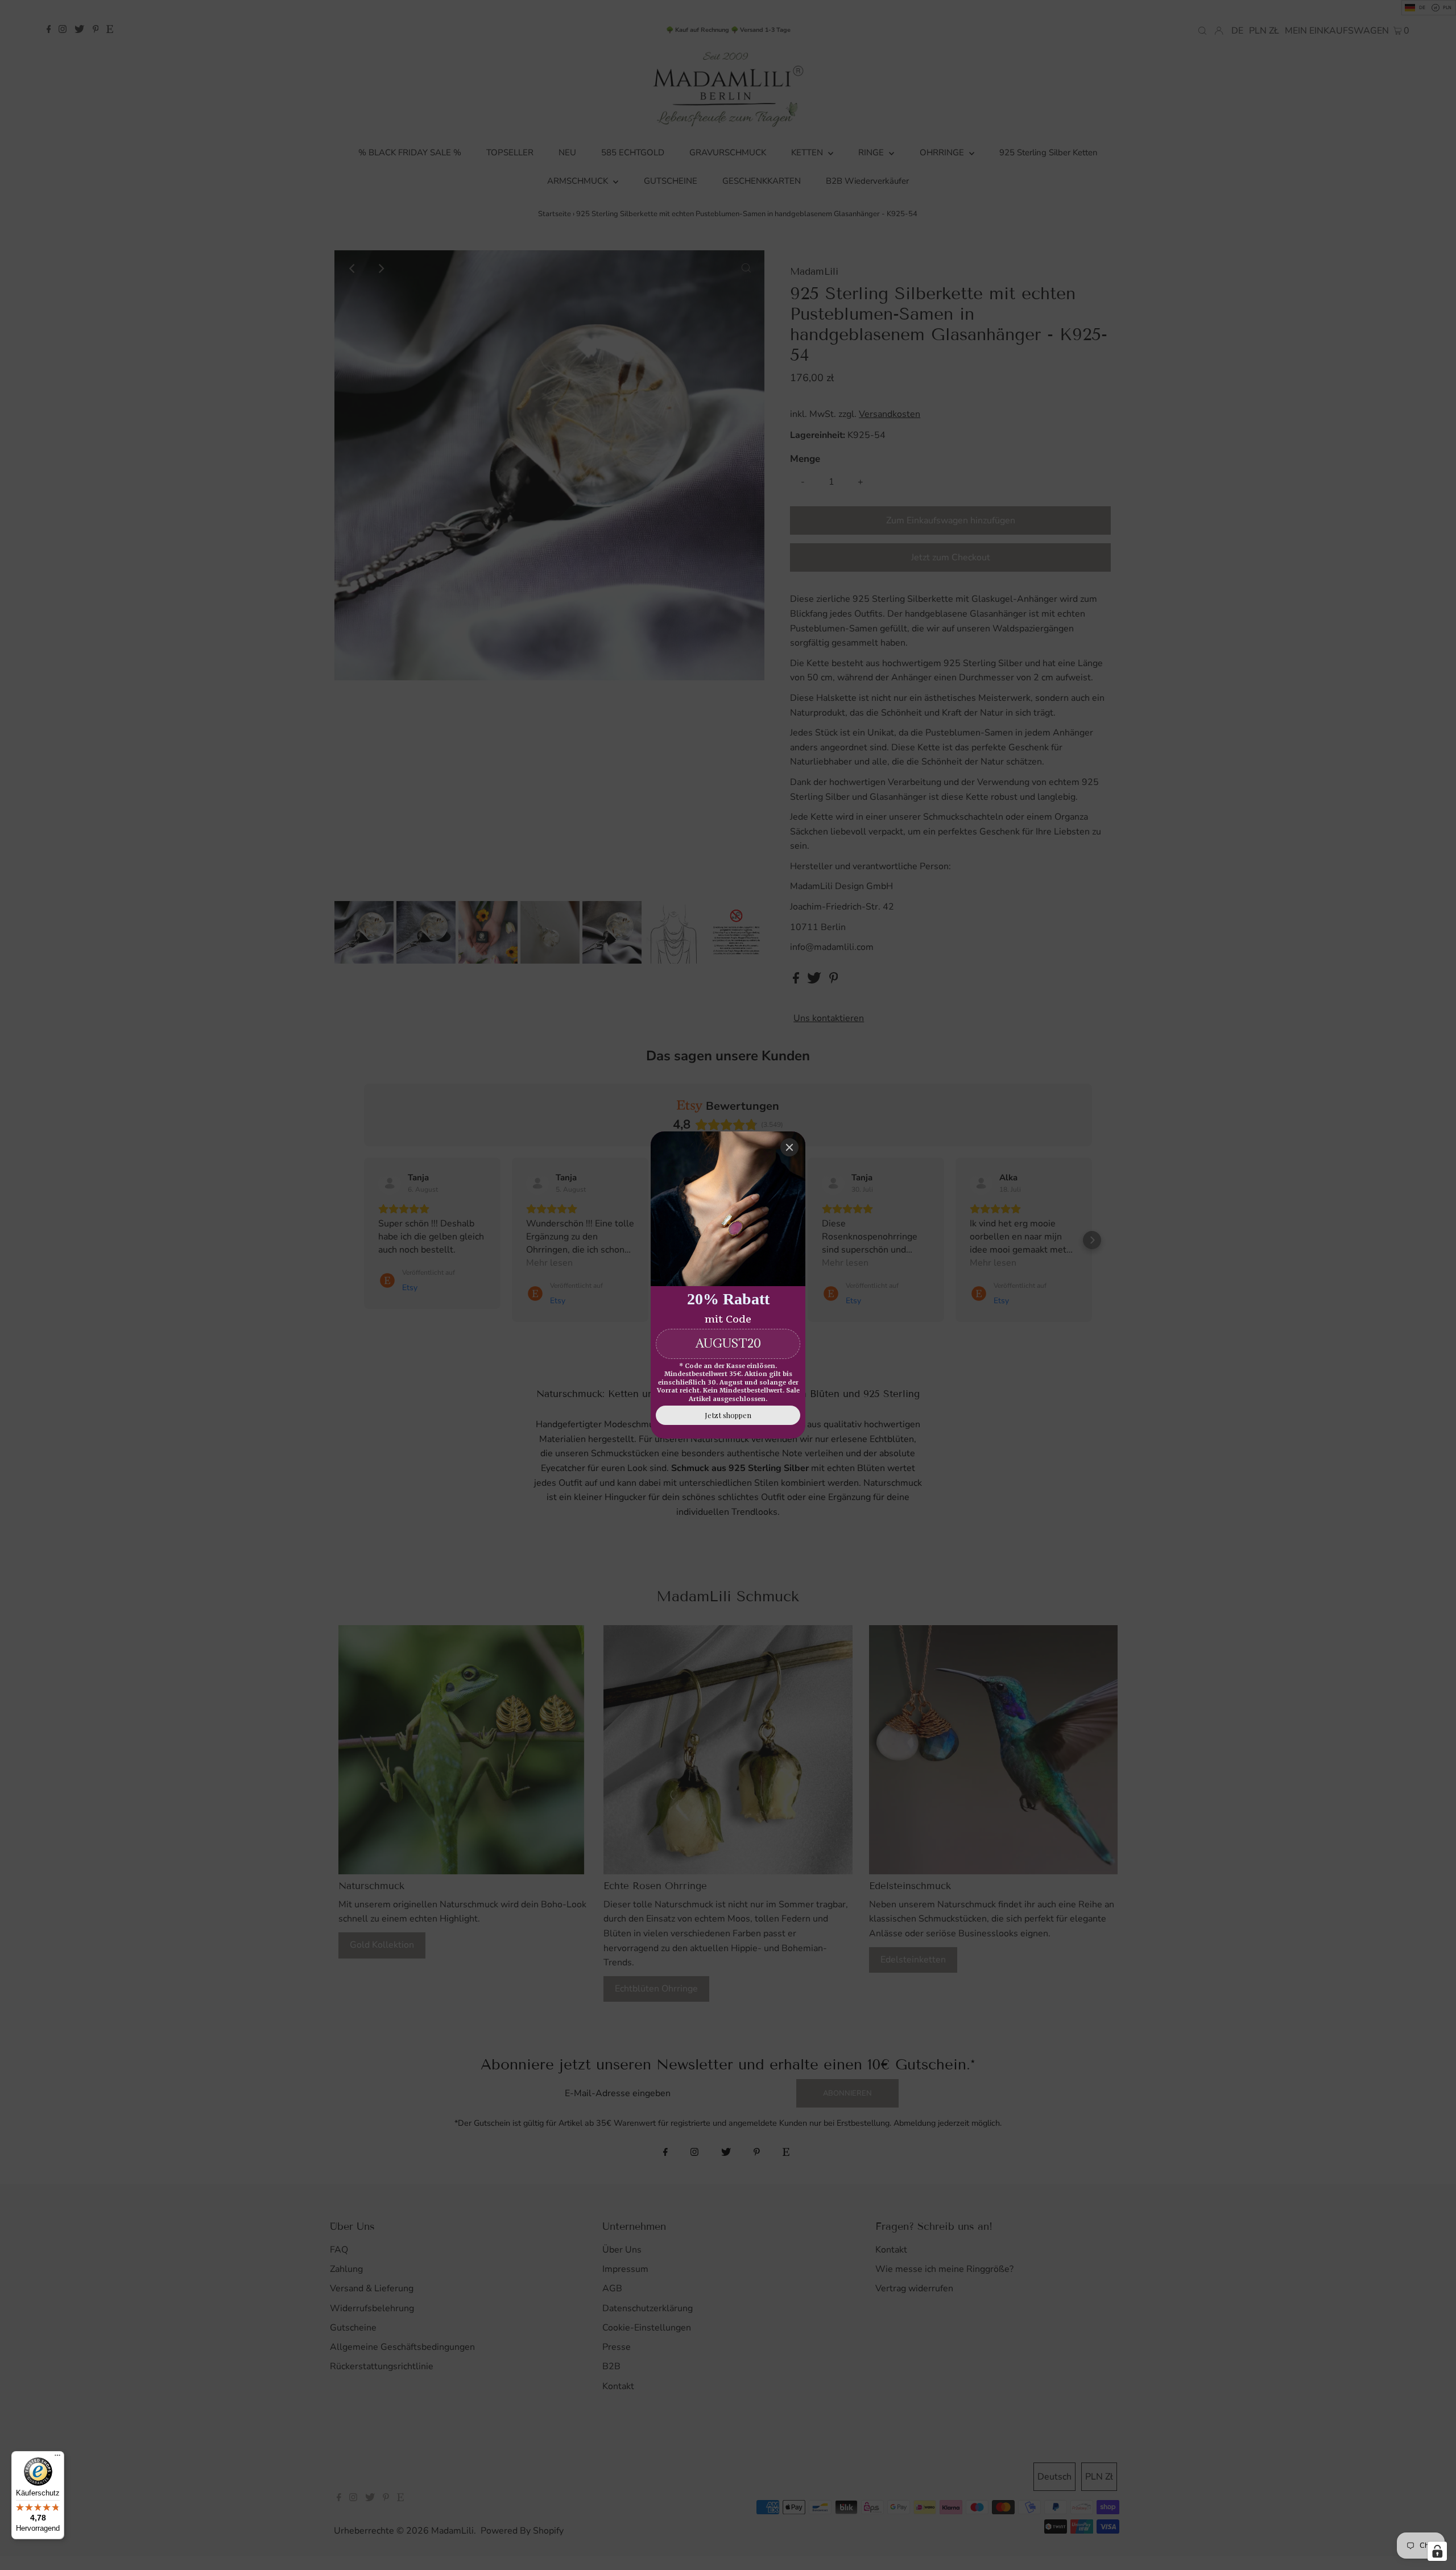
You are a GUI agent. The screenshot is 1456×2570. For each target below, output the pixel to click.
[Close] (789, 1147)
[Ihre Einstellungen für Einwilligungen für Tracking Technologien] (1437, 2551)
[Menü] (57, 2458)
